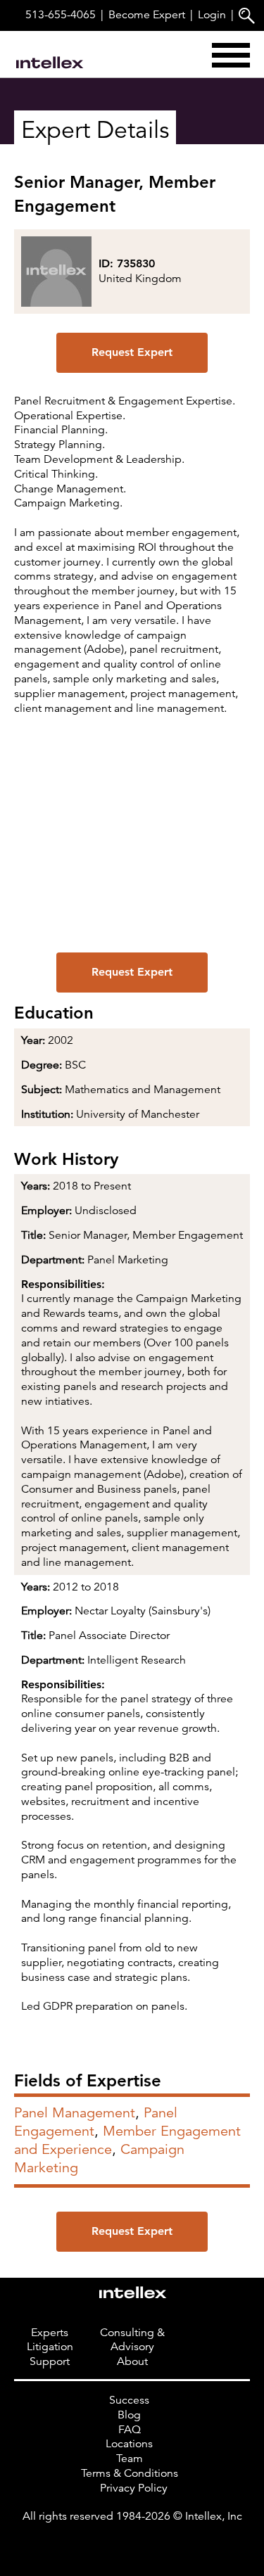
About (132, 2361)
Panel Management (75, 2113)
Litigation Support (50, 2354)
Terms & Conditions (130, 2473)
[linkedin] (132, 2544)
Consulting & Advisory (132, 2340)
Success (129, 2400)
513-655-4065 (61, 15)
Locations (129, 2444)
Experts (50, 2333)
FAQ (130, 2430)
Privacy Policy (134, 2488)
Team (130, 2459)
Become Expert (147, 15)
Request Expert (132, 352)
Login (212, 15)
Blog (129, 2415)
